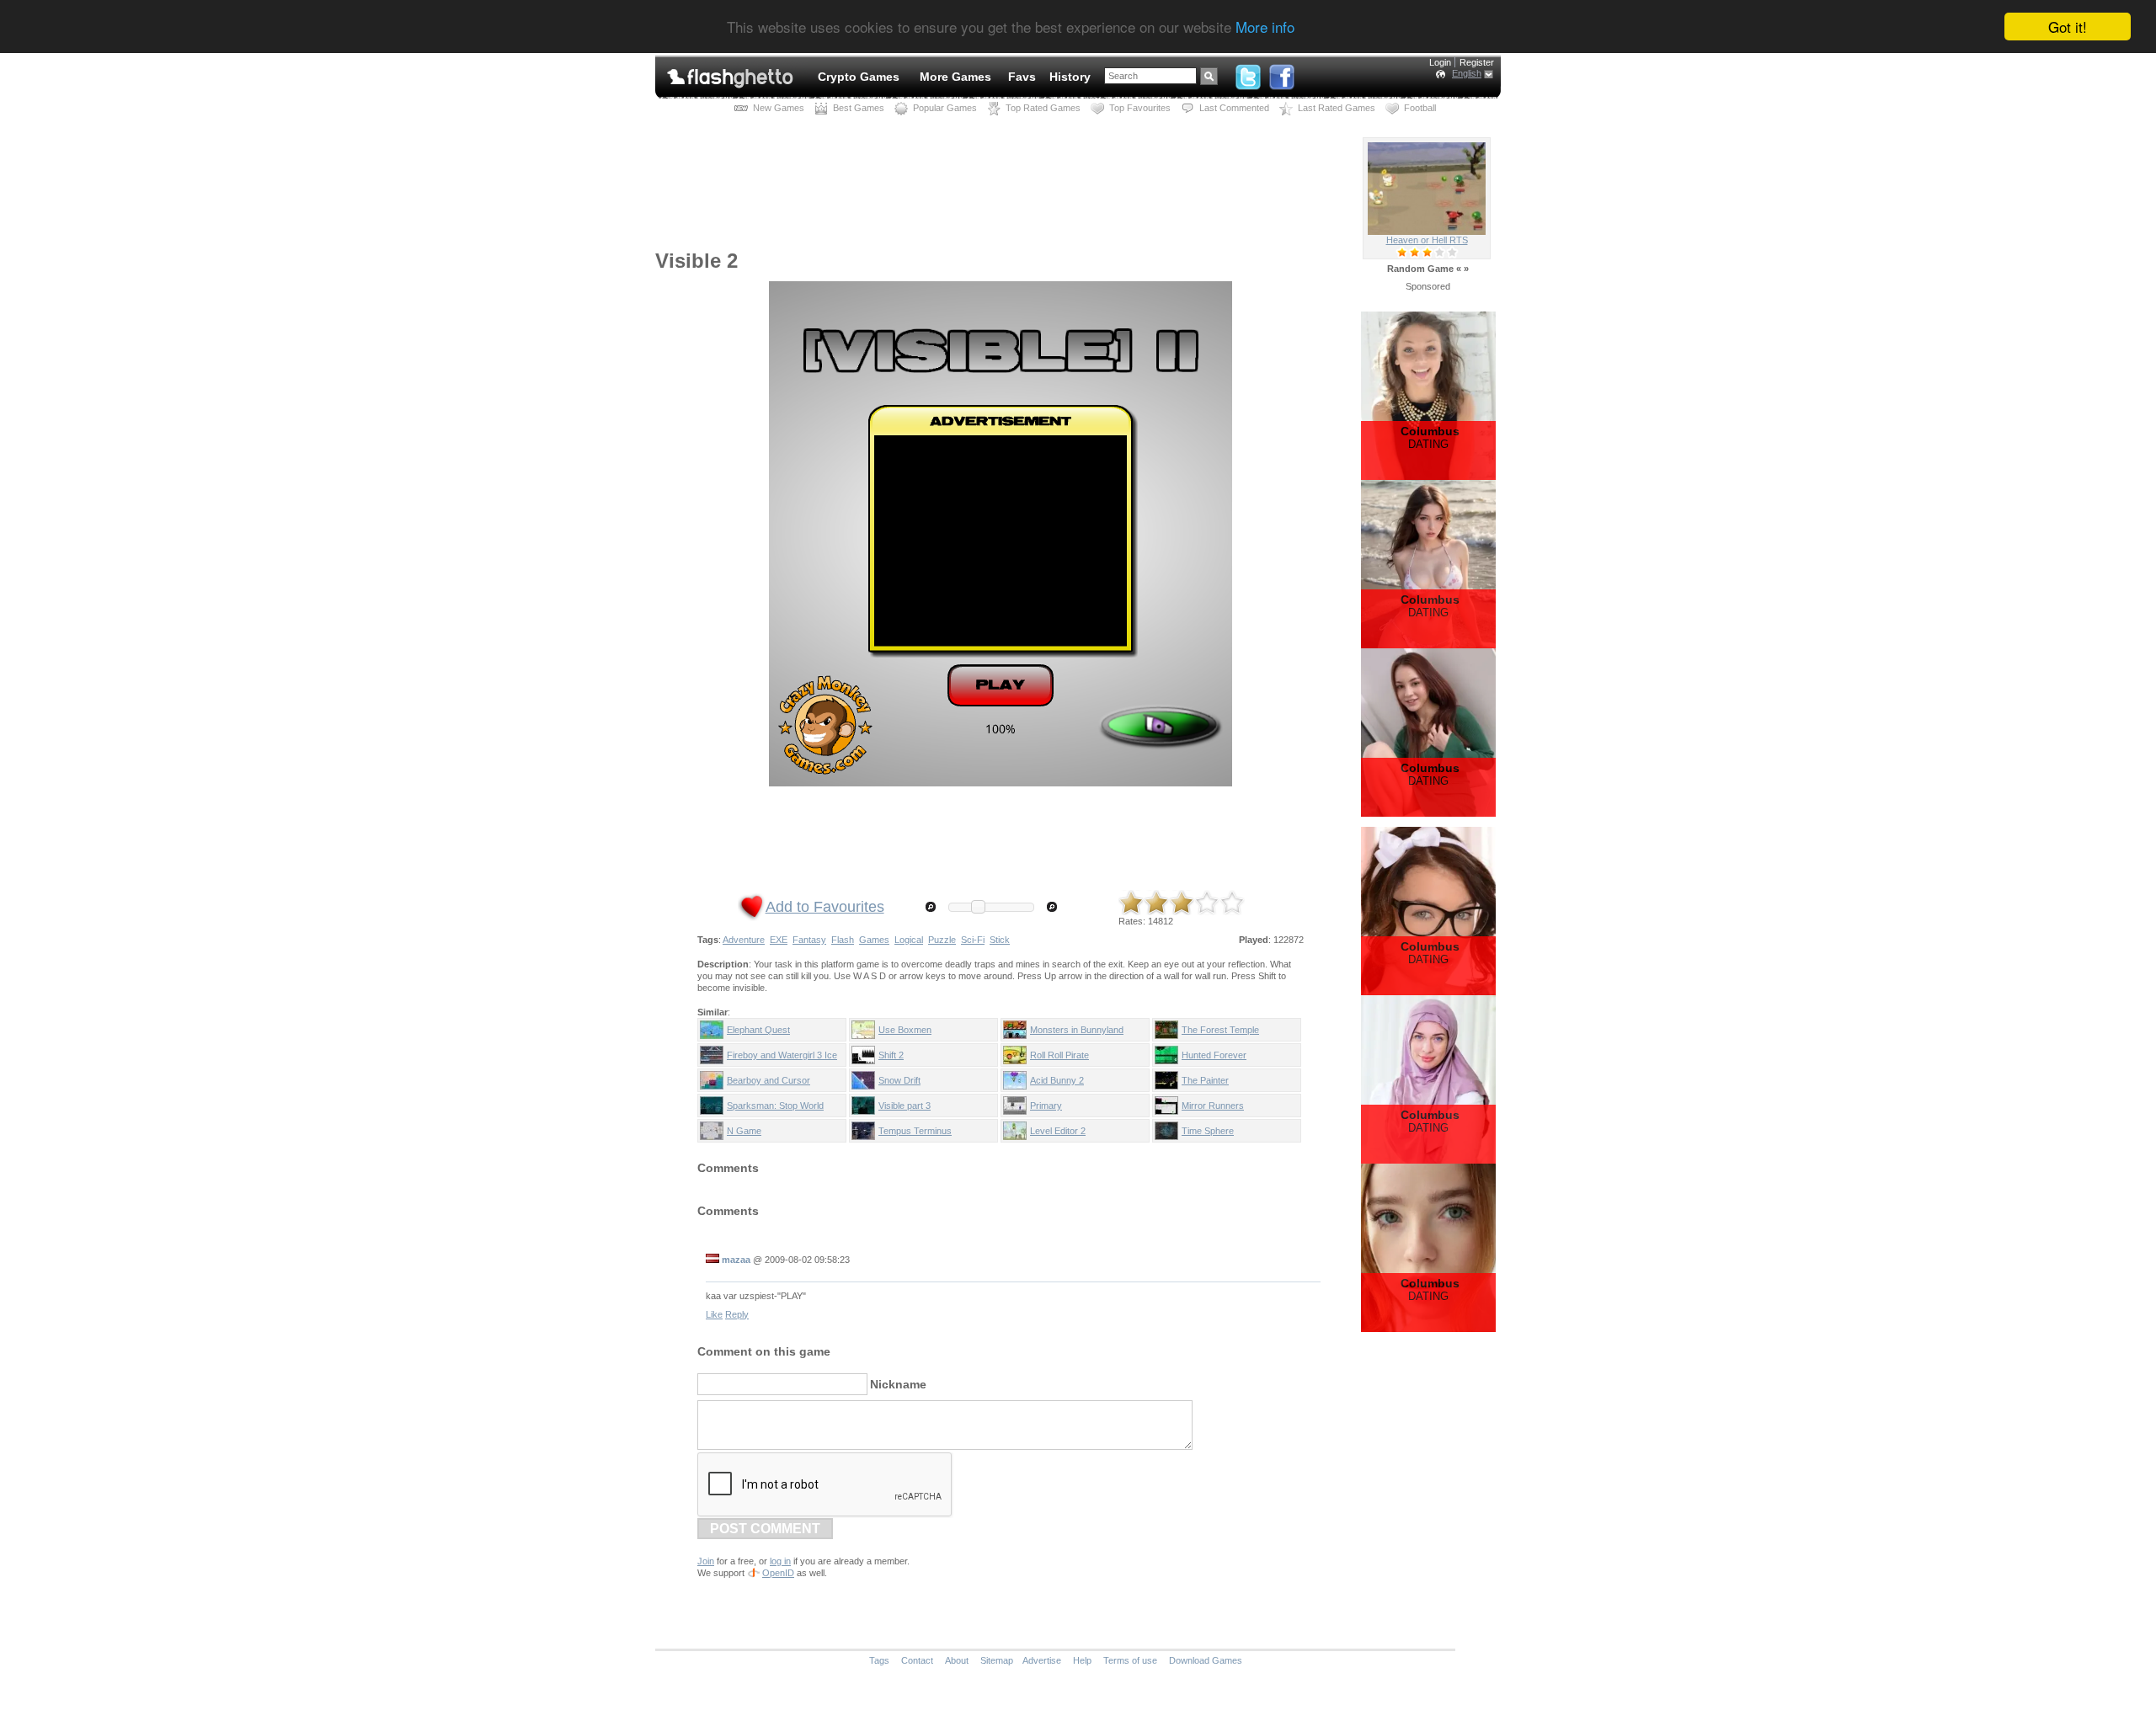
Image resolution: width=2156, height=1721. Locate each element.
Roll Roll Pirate (1059, 1055)
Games (874, 940)
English (1467, 73)
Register (1477, 62)
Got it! (2068, 27)
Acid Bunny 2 (1057, 1080)
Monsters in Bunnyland (1077, 1030)
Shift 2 (891, 1055)
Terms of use (1130, 1660)
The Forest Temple (1220, 1030)
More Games (955, 77)
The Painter (1205, 1080)
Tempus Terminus (915, 1131)
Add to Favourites (825, 907)
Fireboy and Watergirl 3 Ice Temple (782, 1058)
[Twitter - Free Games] (1248, 73)
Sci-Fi (973, 940)
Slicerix (1427, 240)
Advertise (1042, 1660)
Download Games (1206, 1660)
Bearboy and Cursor (768, 1080)
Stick (1000, 940)
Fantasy (809, 940)
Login (1440, 62)
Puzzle (942, 940)
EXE (779, 940)
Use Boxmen (905, 1030)
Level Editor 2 (1058, 1131)
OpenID (778, 1573)
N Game (744, 1131)
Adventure (744, 940)
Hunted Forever (1214, 1055)
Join (706, 1561)
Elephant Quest (758, 1030)
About (957, 1660)
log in (780, 1561)
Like (714, 1314)
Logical (909, 940)
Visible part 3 (905, 1106)
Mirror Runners (1213, 1106)
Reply (737, 1314)
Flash (843, 940)
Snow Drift (899, 1080)
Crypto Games (859, 77)
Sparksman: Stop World (775, 1106)
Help (1082, 1660)
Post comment (765, 1529)
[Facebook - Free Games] (1282, 73)
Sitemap (997, 1660)
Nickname (898, 1384)
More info (1265, 27)
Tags (879, 1660)
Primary (1046, 1106)
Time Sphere (1208, 1131)
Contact (917, 1660)
